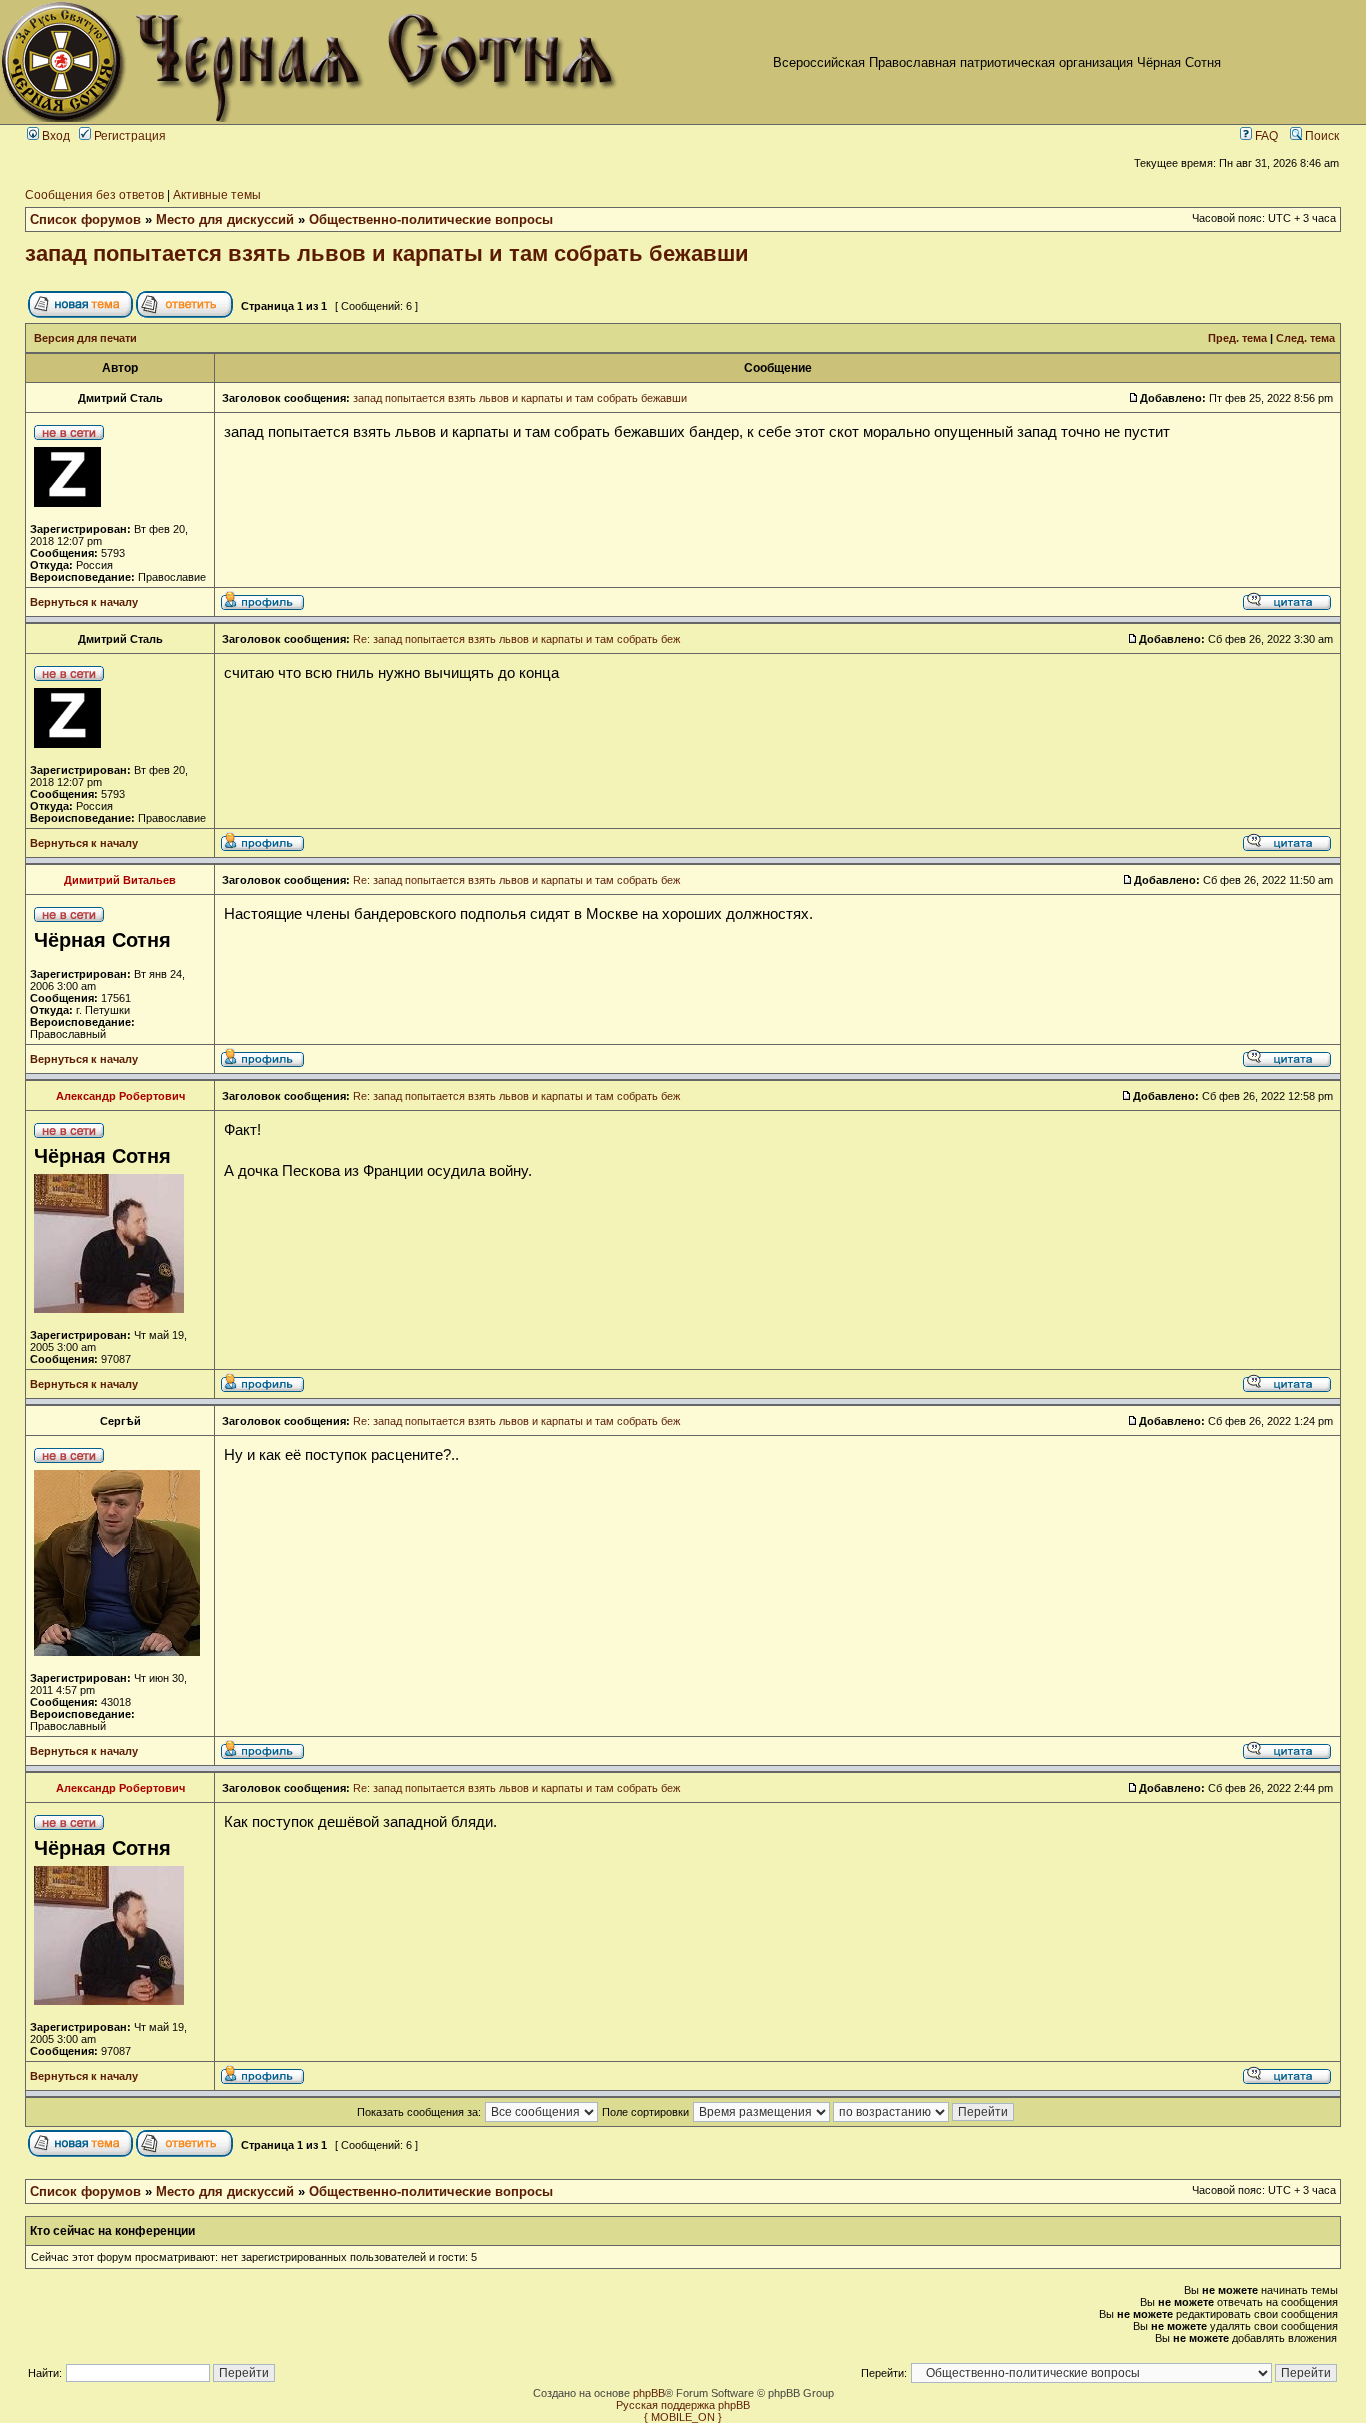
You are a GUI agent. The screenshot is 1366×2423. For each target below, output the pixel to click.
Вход (54, 136)
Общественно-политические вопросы (431, 219)
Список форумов (85, 219)
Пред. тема (1237, 338)
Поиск (1320, 136)
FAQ (1265, 136)
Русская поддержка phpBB (683, 2405)
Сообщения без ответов (94, 195)
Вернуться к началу (84, 602)
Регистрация (128, 136)
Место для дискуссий (225, 219)
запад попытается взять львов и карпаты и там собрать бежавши (387, 253)
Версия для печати (85, 338)
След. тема (1305, 338)
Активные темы (217, 195)
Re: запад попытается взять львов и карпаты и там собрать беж (516, 639)
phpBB (649, 2393)
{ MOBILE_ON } (683, 2417)
